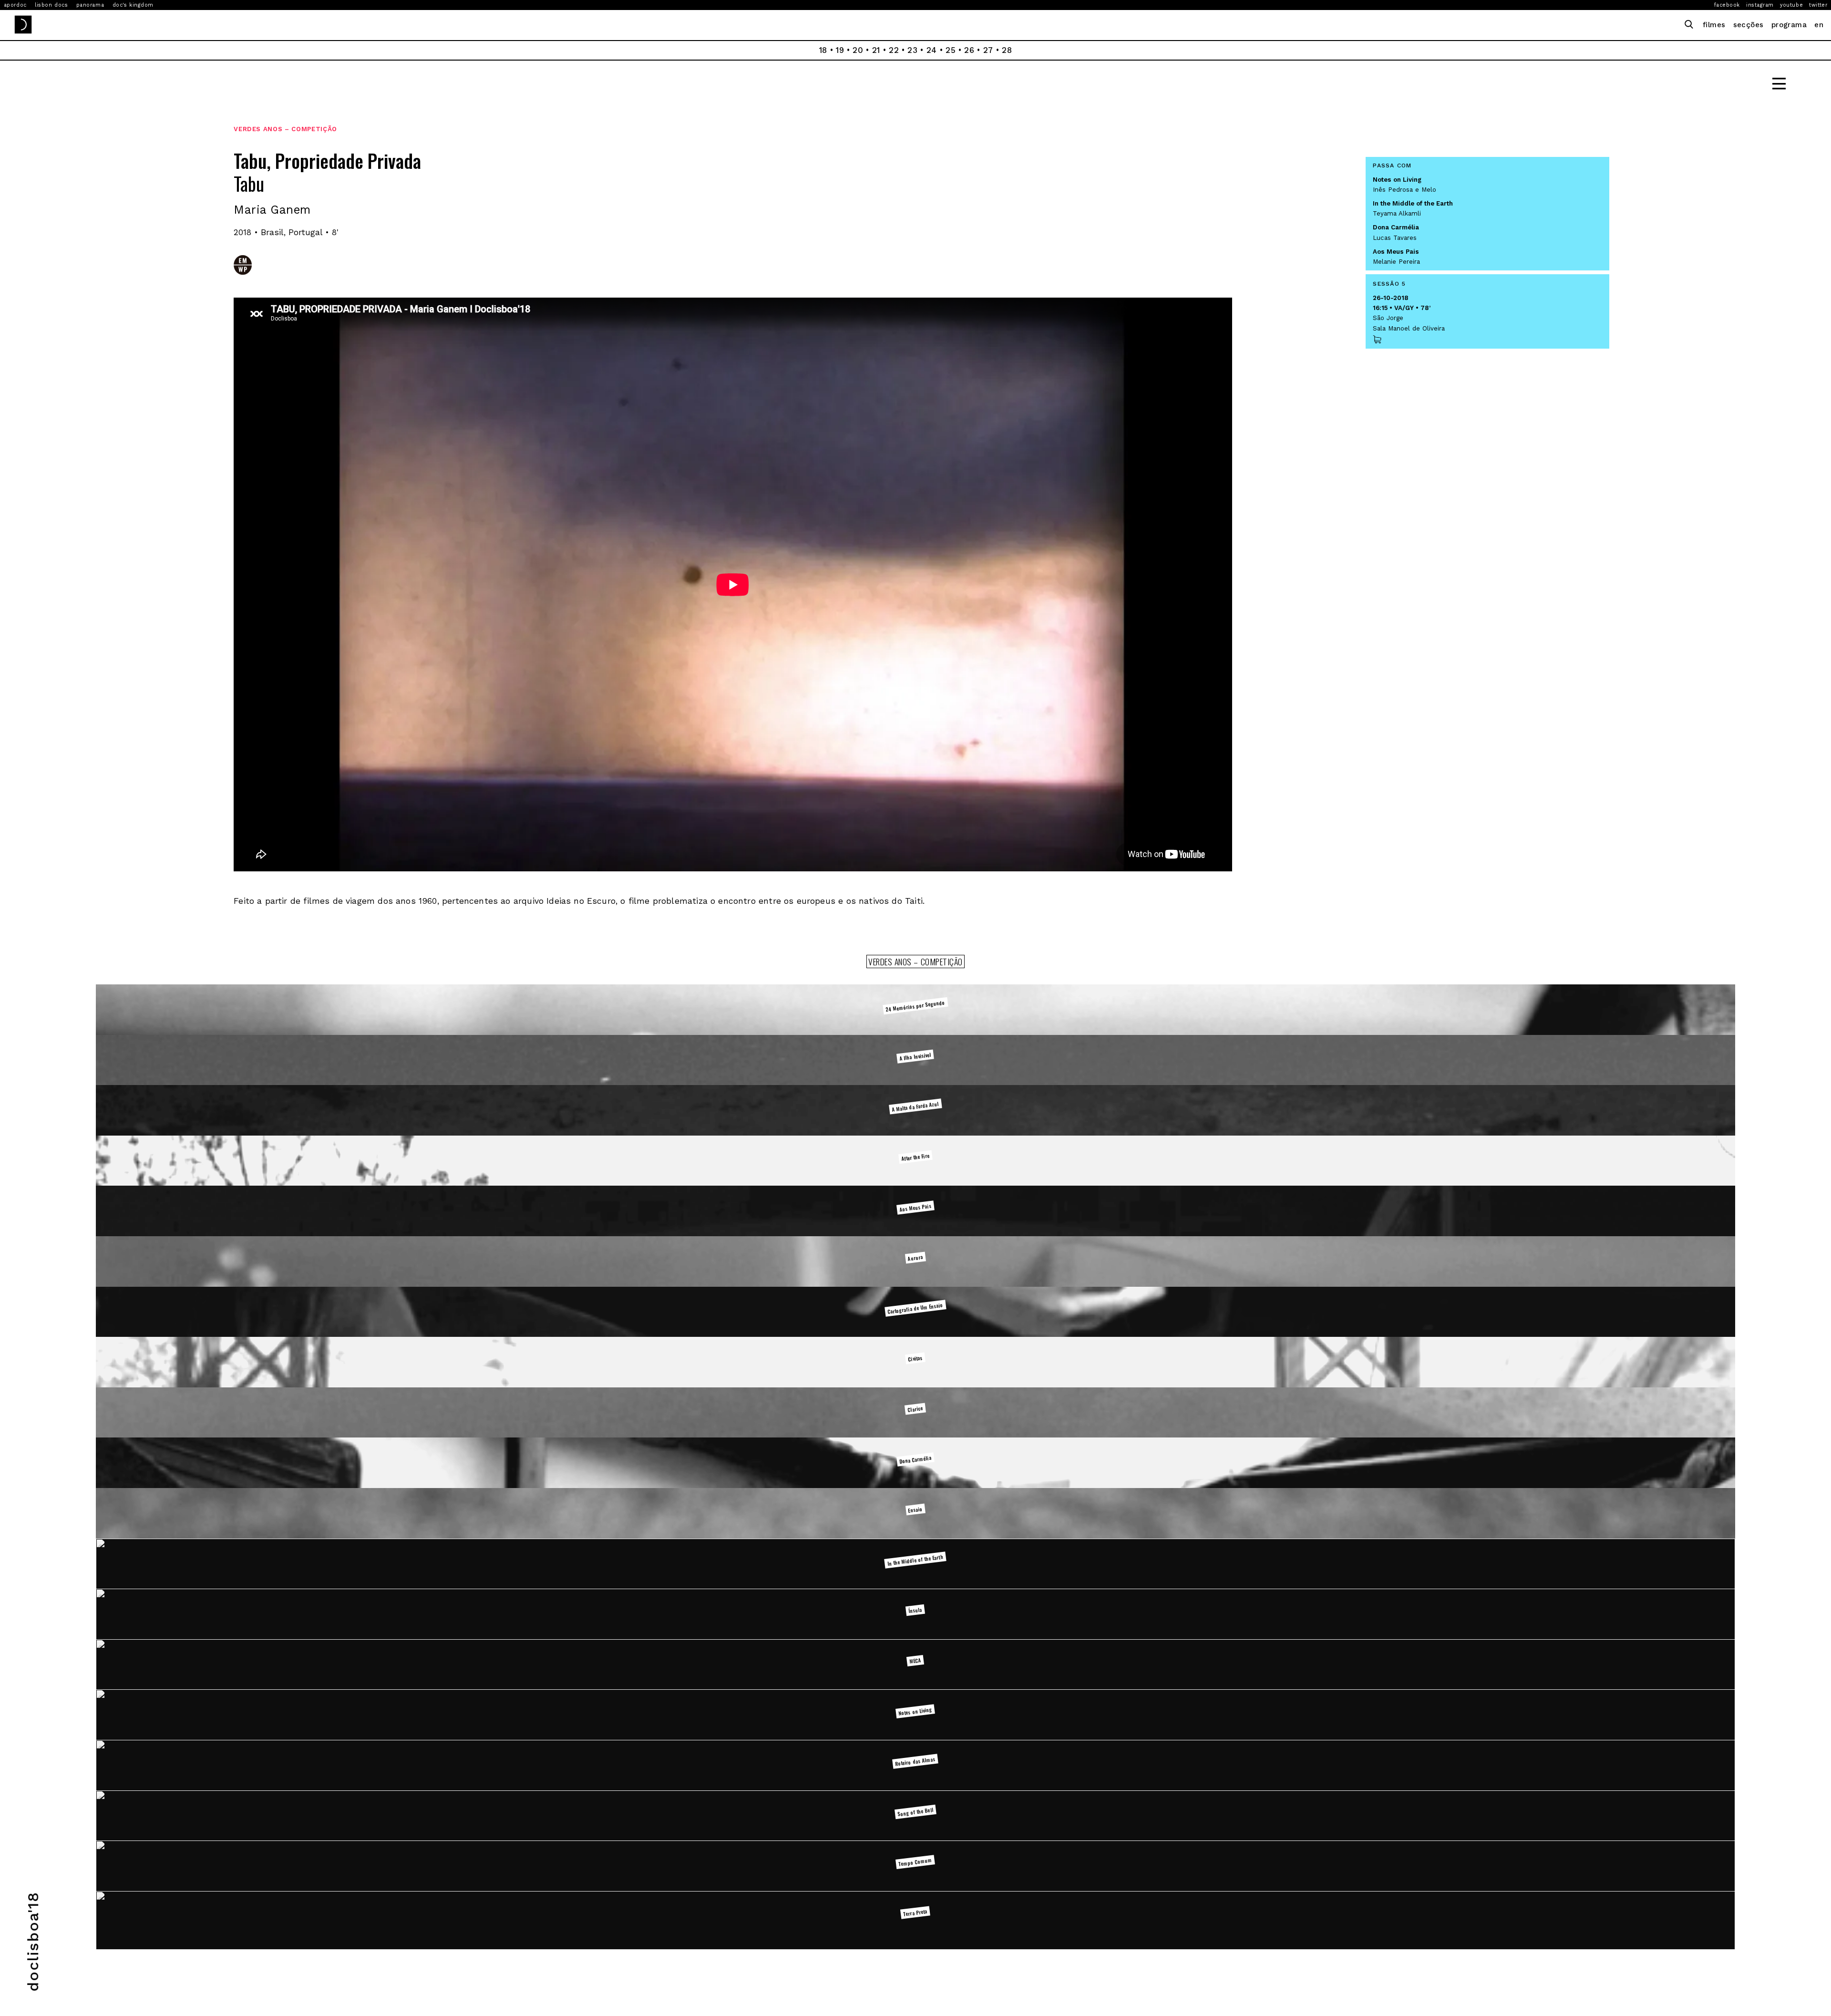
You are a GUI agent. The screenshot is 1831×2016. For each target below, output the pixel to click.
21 (876, 50)
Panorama (90, 5)
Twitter (1818, 5)
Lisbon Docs (51, 5)
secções (1749, 25)
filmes (1714, 25)
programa (1789, 25)
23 (912, 50)
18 (823, 50)
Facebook (1727, 5)
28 (1007, 50)
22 (894, 50)
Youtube (1791, 5)
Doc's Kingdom (133, 5)
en (1819, 25)
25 (951, 50)
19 (840, 50)
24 (932, 50)
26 (969, 50)
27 (988, 50)
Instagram (1760, 5)
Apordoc (15, 5)
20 (858, 50)
